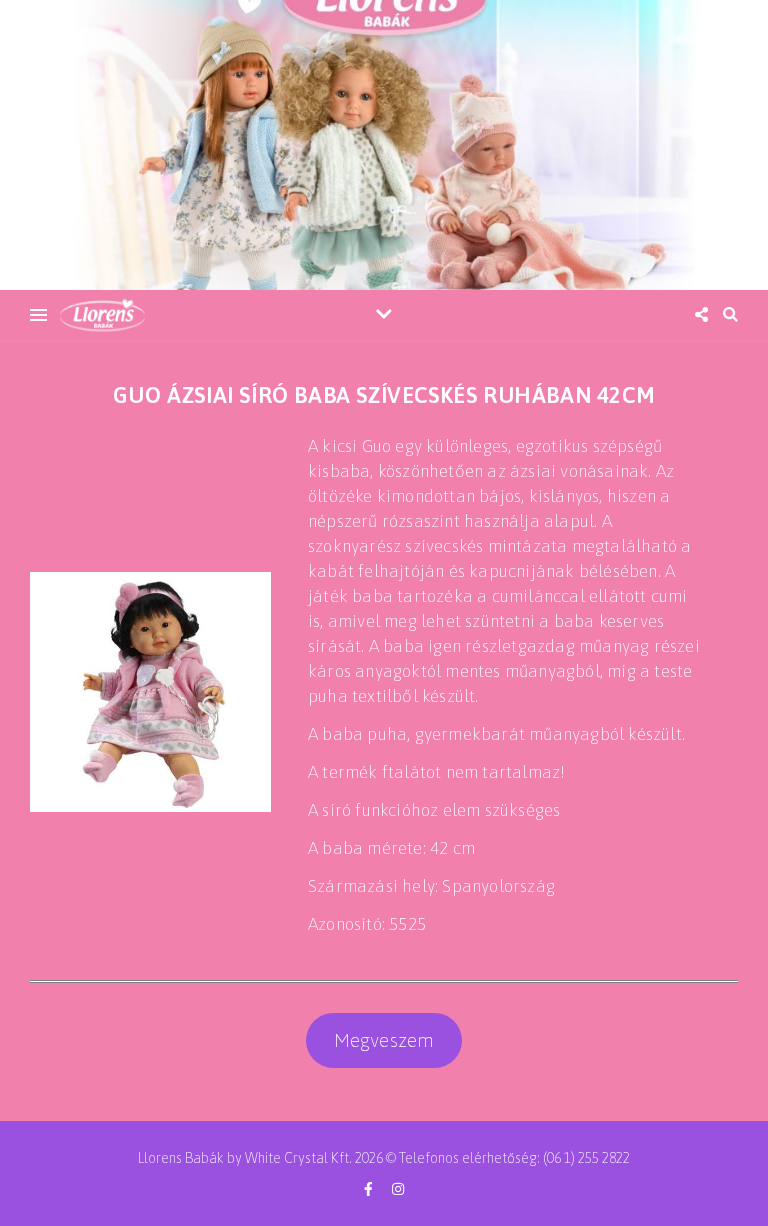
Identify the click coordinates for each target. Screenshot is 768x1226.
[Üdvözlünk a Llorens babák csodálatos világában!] (384, 145)
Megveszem (384, 1040)
